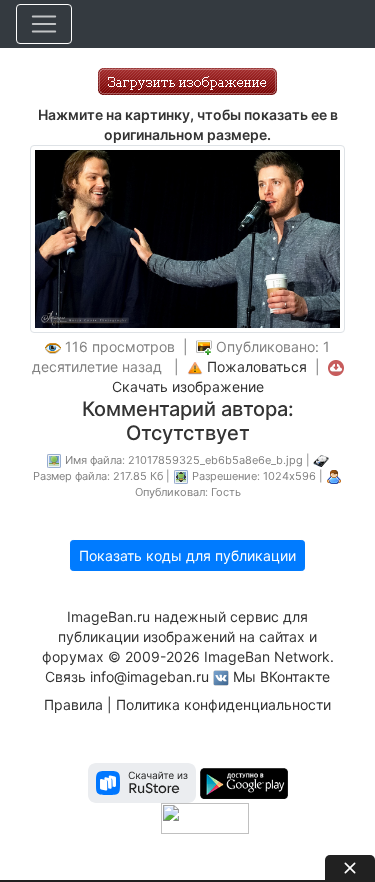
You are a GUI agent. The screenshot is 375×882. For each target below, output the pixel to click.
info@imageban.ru (149, 676)
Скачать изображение (188, 386)
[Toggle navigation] (44, 24)
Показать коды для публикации (187, 555)
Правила (73, 704)
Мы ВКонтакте (281, 676)
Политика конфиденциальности (223, 704)
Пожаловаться (257, 366)
